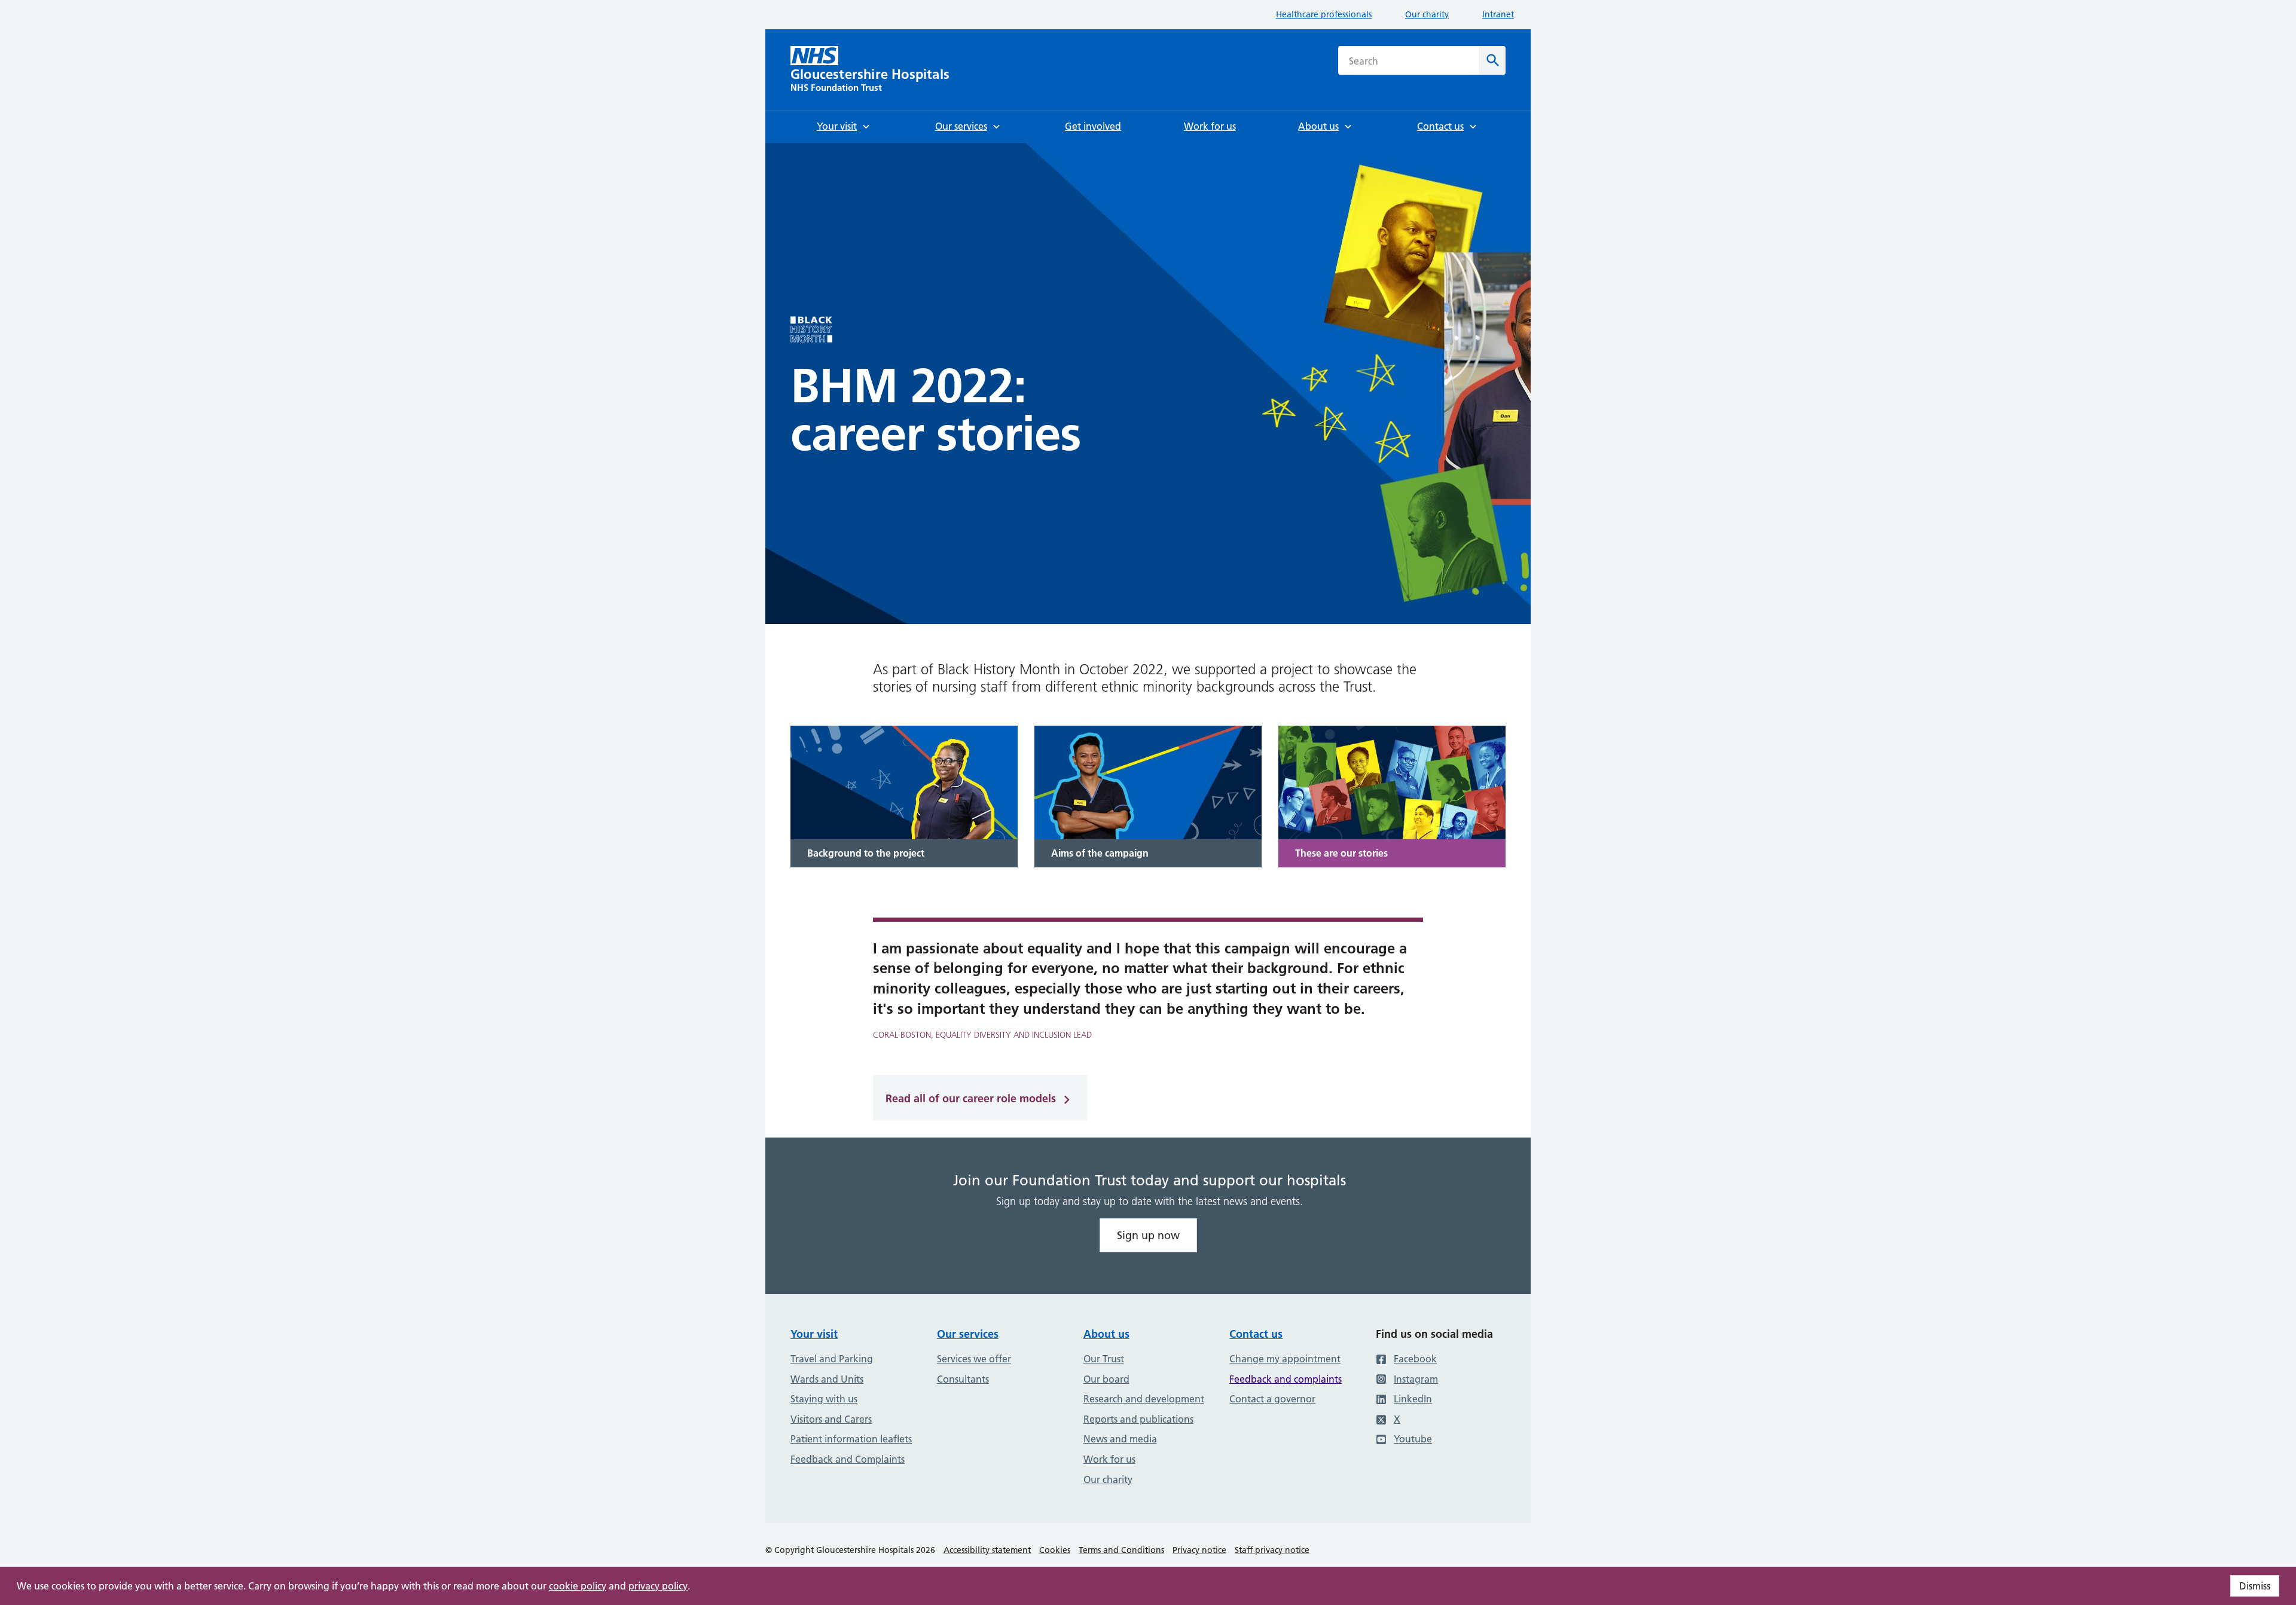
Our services (968, 1334)
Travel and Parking (832, 1359)
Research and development (1144, 1399)
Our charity (1427, 14)
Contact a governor (1272, 1399)
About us (1106, 1334)
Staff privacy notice (1272, 1550)
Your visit (814, 1334)
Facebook (1415, 1359)
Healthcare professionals (1324, 14)
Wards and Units (827, 1379)
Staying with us (824, 1399)
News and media (1120, 1439)
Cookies (1055, 1550)
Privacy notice (1199, 1550)
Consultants (963, 1379)
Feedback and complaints (1286, 1379)
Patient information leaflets (851, 1439)
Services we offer (974, 1359)
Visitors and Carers (831, 1419)
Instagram (1416, 1379)
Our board (1106, 1379)
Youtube (1413, 1439)
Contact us (1256, 1334)
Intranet (1498, 14)
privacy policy (658, 1586)
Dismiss (2255, 1586)
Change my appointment (1285, 1359)
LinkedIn (1413, 1399)
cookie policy (578, 1586)
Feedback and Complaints (848, 1459)
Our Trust (1104, 1359)
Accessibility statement (987, 1550)
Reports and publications (1138, 1419)
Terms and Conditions (1121, 1550)
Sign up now (1148, 1235)
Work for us (1109, 1459)
